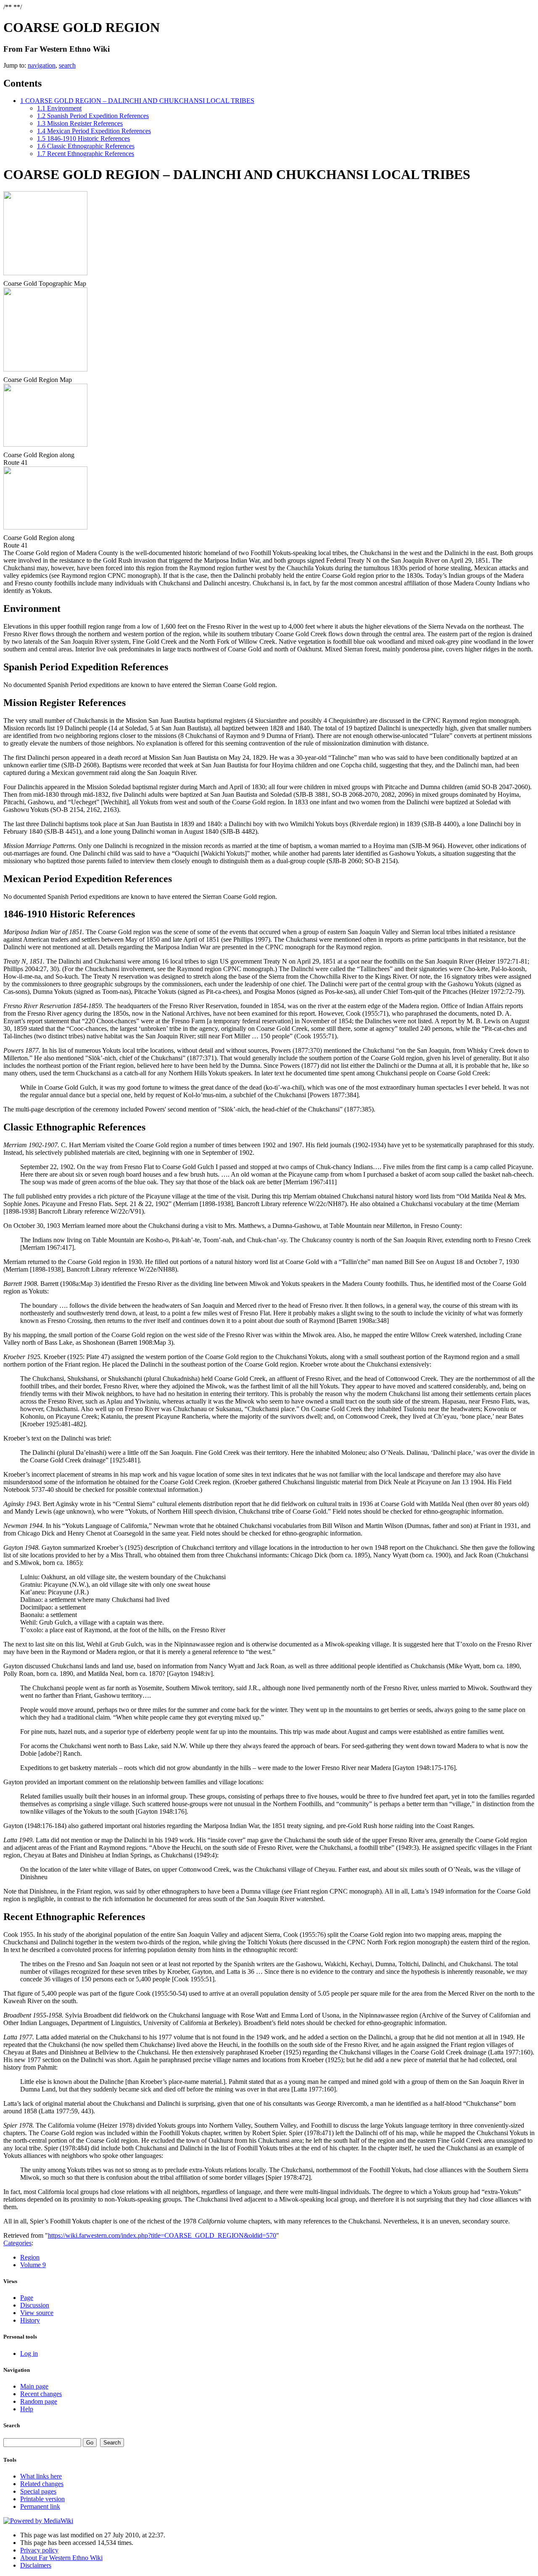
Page (27, 2298)
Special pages (38, 2491)
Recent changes (41, 2394)
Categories (17, 2243)
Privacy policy (39, 2550)
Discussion (35, 2305)
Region (30, 2257)
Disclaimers (36, 2565)
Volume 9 (33, 2265)
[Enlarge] (7, 278)
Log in (29, 2353)
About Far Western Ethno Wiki (61, 2558)
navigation (42, 65)
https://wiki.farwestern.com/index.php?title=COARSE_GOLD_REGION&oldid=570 (162, 2235)
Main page (34, 2386)
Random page (39, 2401)
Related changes (42, 2484)
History (30, 2320)
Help (27, 2409)
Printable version (42, 2499)
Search (12, 2425)
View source (37, 2313)
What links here (41, 2476)
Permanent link (40, 2506)
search (67, 65)
